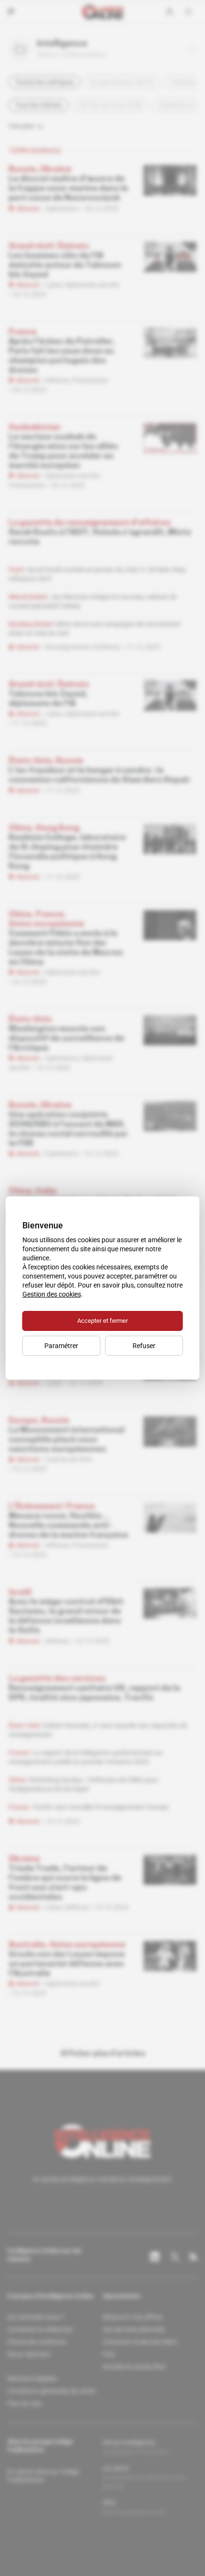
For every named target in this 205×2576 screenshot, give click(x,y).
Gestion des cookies (52, 1294)
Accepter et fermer (102, 1321)
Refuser (144, 1346)
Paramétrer (61, 1346)
